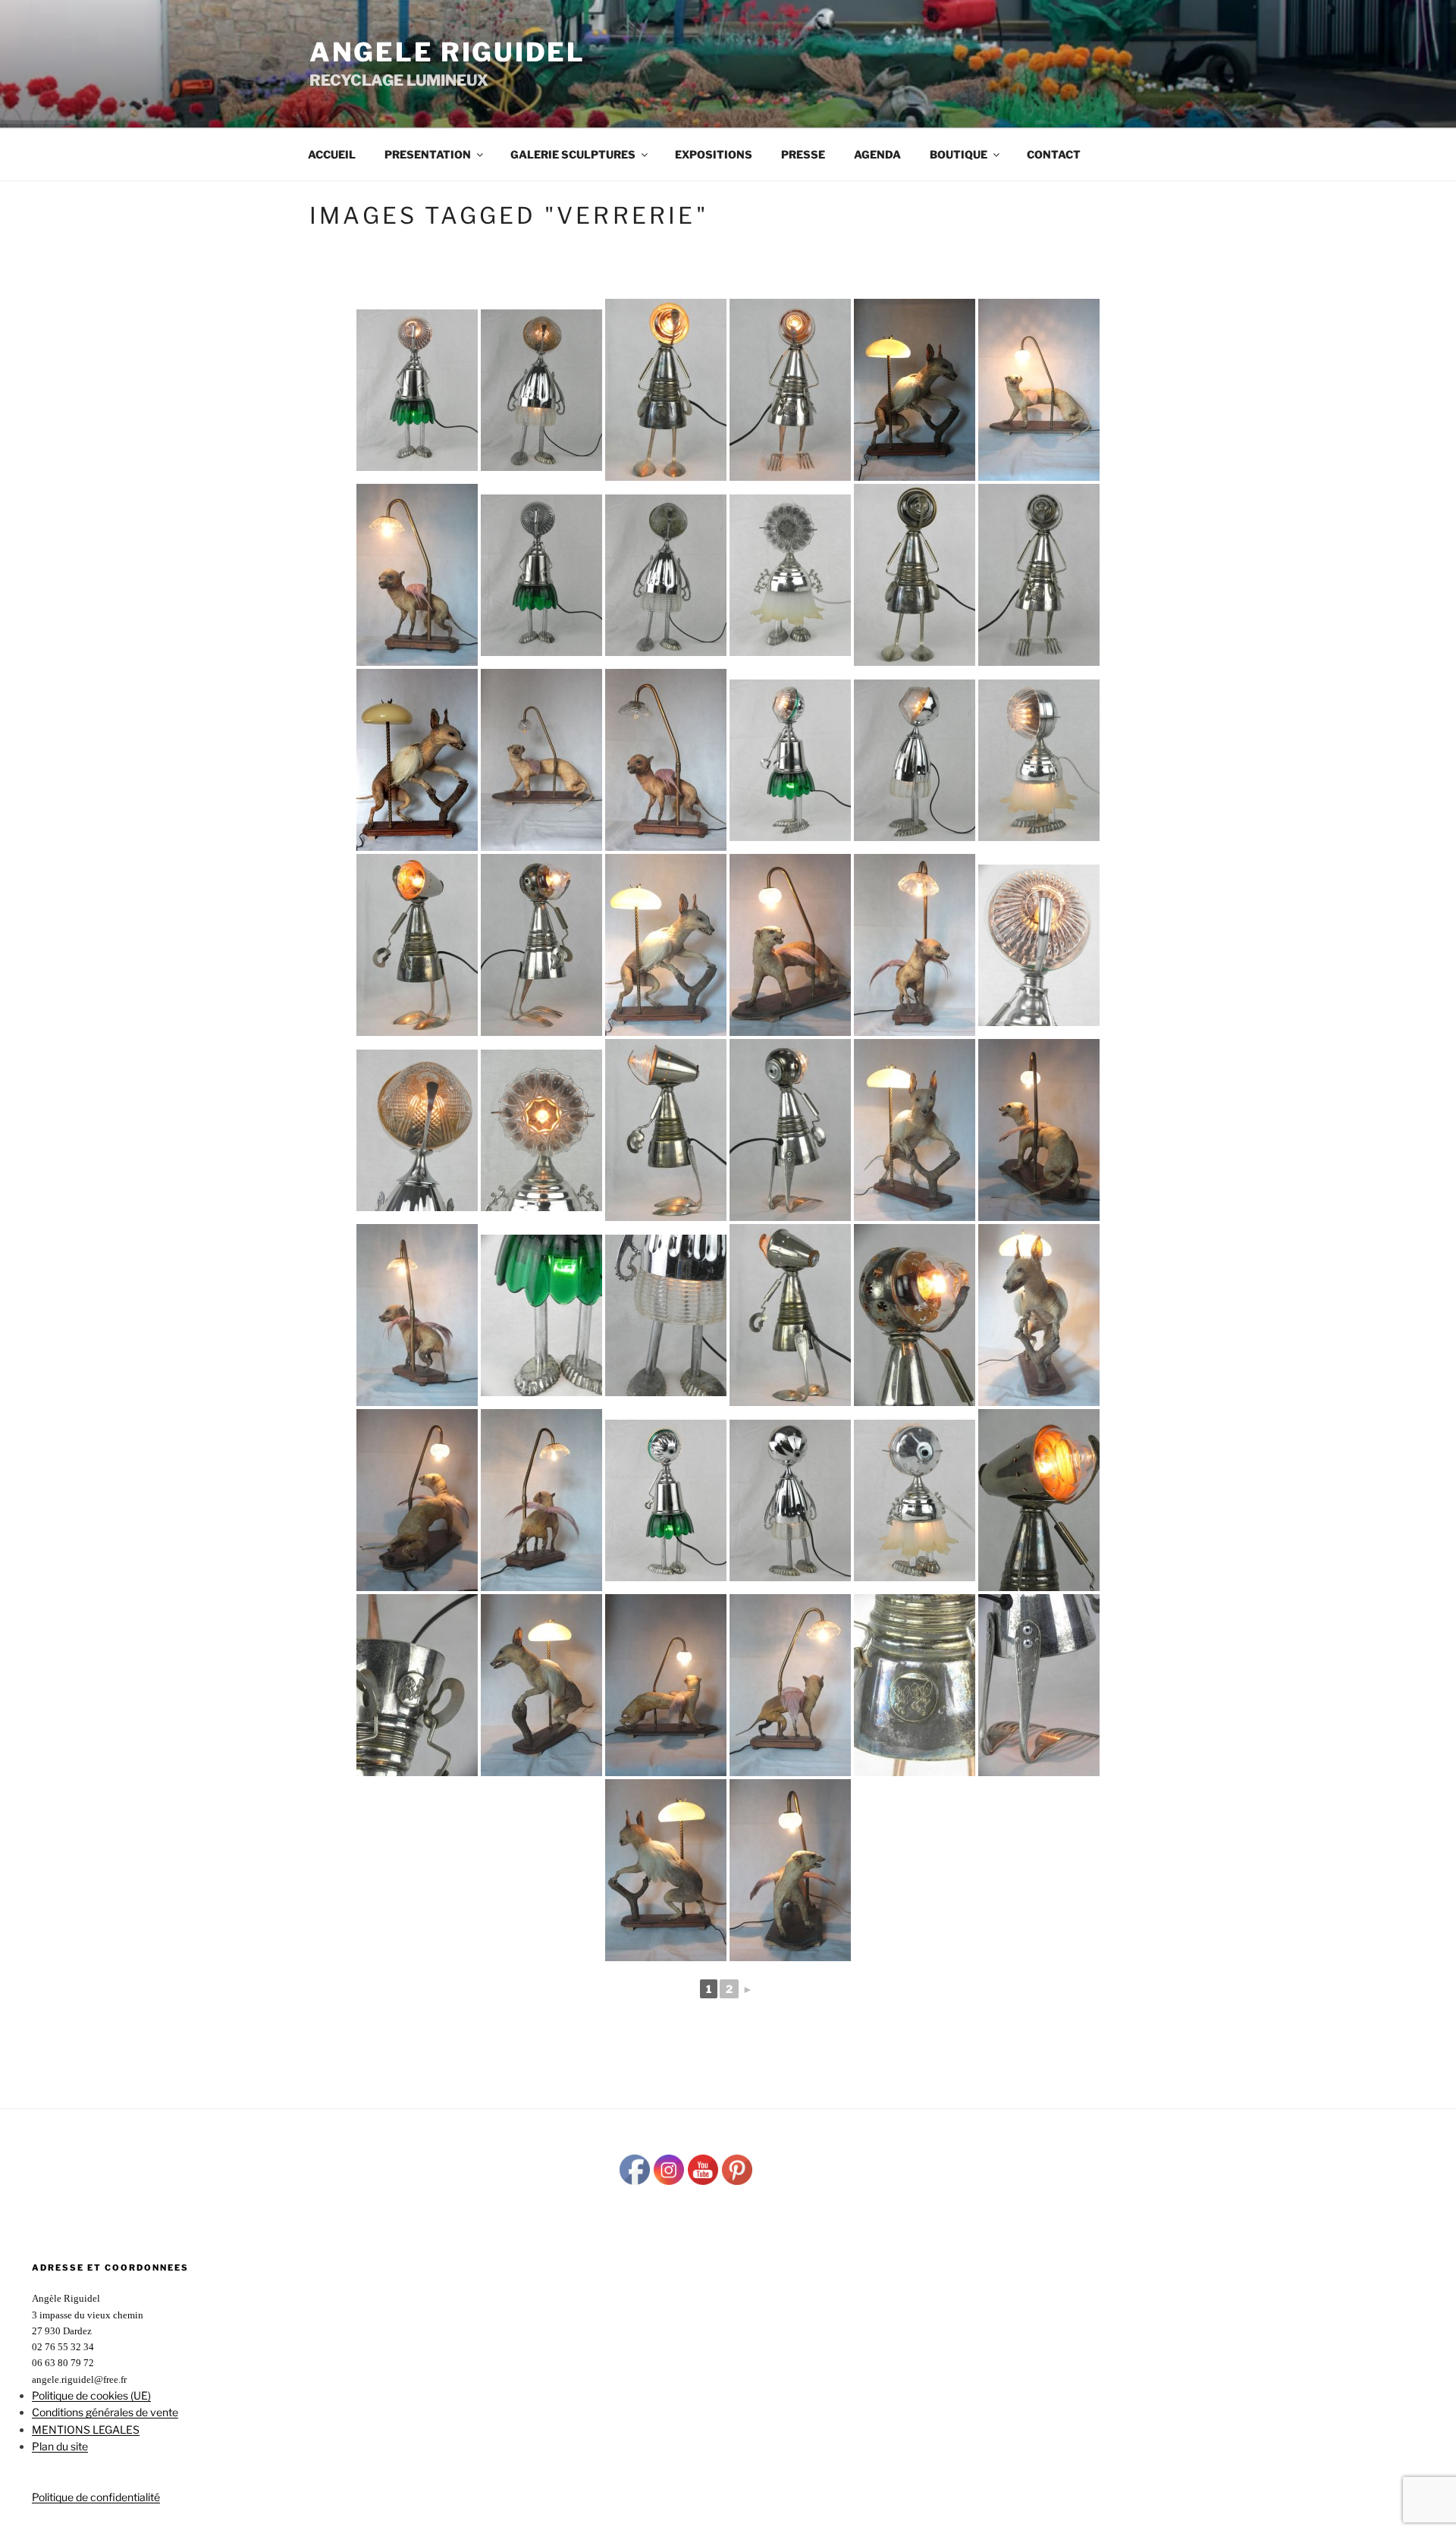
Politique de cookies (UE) (91, 2395)
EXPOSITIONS (714, 154)
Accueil (332, 154)
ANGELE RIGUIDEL (447, 52)
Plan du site (60, 2446)
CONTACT (1054, 154)
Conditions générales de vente (105, 2412)
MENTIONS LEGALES (86, 2429)
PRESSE (803, 154)
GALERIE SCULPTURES (573, 154)
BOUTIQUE (959, 154)
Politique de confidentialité (96, 2497)
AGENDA (877, 154)
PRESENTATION (428, 154)
